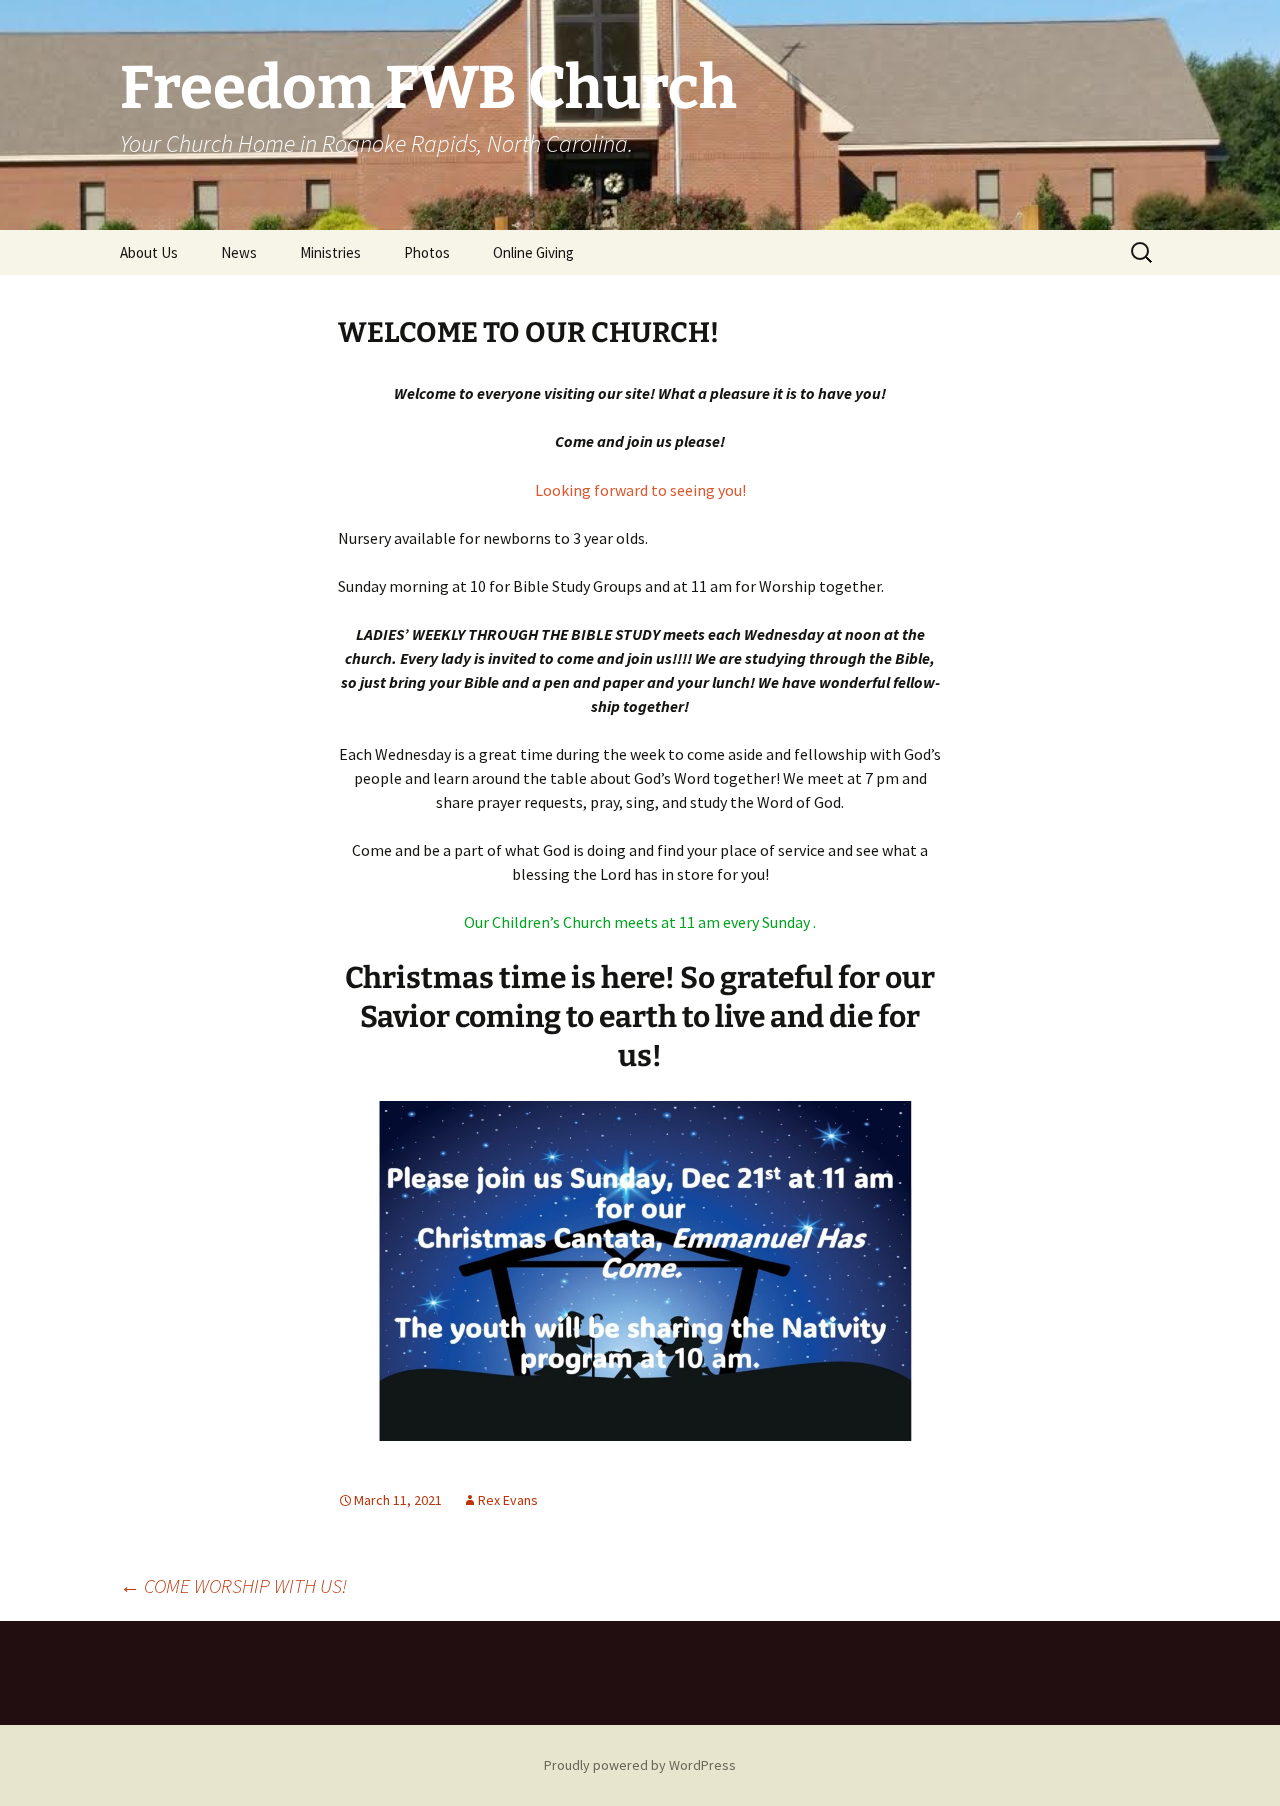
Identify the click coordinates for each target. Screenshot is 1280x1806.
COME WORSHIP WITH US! (233, 1585)
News (239, 252)
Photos (427, 252)
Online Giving (533, 252)
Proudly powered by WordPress (640, 1765)
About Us (149, 252)
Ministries (330, 252)
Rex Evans (508, 1500)
